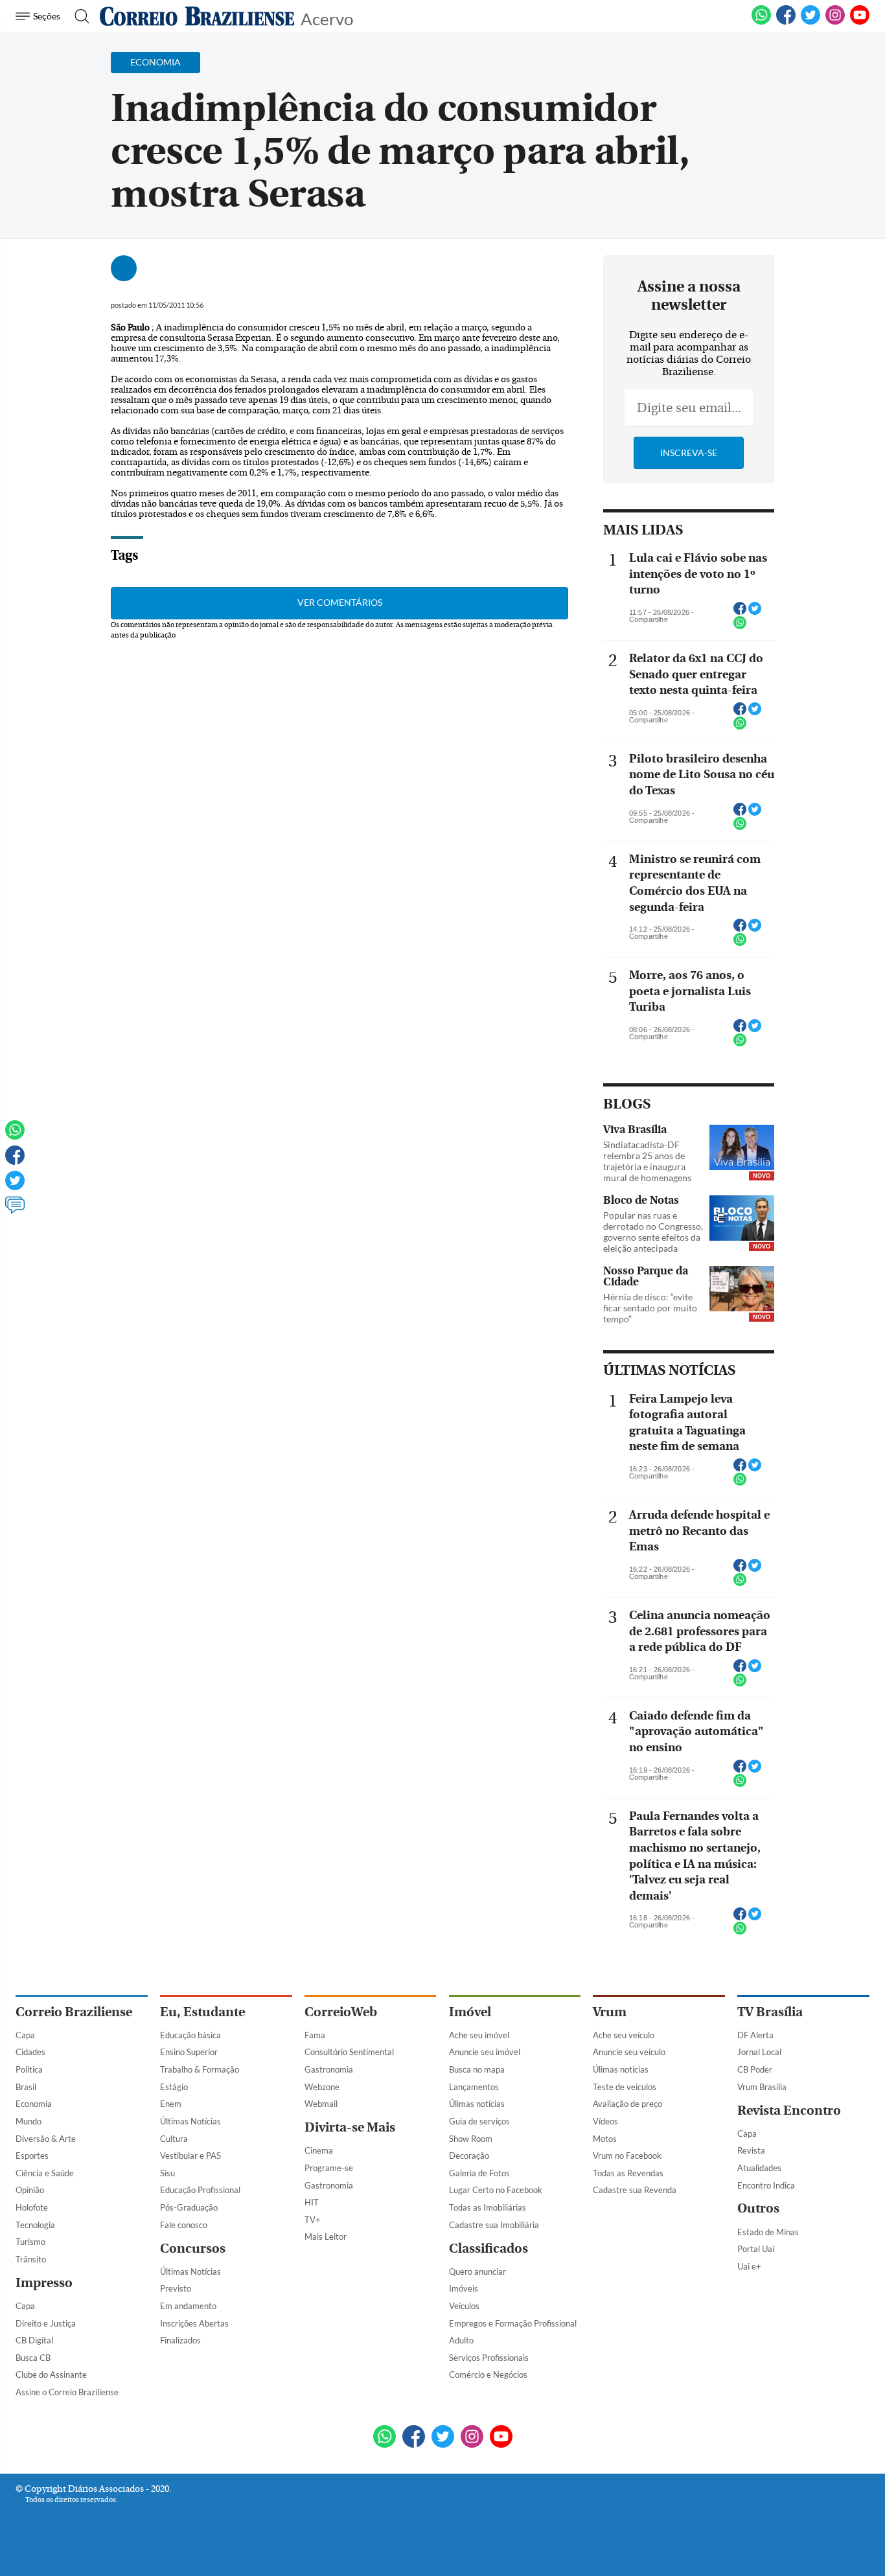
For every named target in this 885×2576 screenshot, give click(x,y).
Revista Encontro (789, 2110)
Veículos (464, 2306)
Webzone (322, 2087)
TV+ (313, 2220)
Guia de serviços (479, 2121)
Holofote (32, 2207)
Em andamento (188, 2306)
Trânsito (31, 2259)
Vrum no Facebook (627, 2156)
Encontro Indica (766, 2185)
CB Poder (755, 2069)
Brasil (26, 2087)
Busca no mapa (477, 2069)
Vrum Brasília (762, 2087)
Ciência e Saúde (45, 2173)
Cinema (319, 2150)
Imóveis (464, 2288)
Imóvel (470, 2012)
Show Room (471, 2139)
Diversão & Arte (46, 2139)
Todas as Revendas (628, 2173)
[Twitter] (15, 1186)
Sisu (167, 2173)
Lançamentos (474, 2087)
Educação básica (190, 2035)
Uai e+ (749, 2266)
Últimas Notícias (190, 2121)
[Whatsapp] (15, 1136)
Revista (751, 2150)
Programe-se (329, 2168)
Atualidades (759, 2168)
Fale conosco (184, 2225)
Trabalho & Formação (200, 2069)
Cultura (174, 2139)
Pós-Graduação (189, 2207)
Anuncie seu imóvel (485, 2052)
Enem (171, 2104)
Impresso (44, 2283)
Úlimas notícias (477, 2104)
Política (29, 2069)
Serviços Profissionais (489, 2358)
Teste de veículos (625, 2087)
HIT (312, 2202)
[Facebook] (786, 22)
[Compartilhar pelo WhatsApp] (740, 627)
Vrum (610, 2012)
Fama (315, 2035)
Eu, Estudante (202, 2012)
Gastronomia (329, 2069)
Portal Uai (756, 2249)
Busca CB (33, 2358)
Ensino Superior (189, 2052)
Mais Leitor (326, 2237)
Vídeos (605, 2121)
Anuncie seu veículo (629, 2052)
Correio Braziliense (74, 2012)
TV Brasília (770, 2012)
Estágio (174, 2087)
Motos (605, 2139)
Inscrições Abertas (194, 2323)
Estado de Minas (768, 2232)
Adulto (461, 2340)
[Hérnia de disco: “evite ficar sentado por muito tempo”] (742, 1290)
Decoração (469, 2156)
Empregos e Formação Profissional (513, 2323)
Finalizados (180, 2340)
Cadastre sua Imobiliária (494, 2225)
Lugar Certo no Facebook (496, 2190)
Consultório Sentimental (349, 2052)
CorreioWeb (341, 2012)
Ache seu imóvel (479, 2035)
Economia (34, 2104)
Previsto (176, 2288)
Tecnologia (35, 2225)
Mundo (29, 2121)
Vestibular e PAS (190, 2156)
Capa (25, 2035)
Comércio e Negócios (488, 2375)
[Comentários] (15, 1211)
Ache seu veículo (624, 2035)
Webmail (321, 2104)
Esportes (32, 2156)
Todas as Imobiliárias (488, 2207)
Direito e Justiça (46, 2323)
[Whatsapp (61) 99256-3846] (761, 22)
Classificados (488, 2248)
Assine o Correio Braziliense (67, 2392)
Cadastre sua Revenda (635, 2190)
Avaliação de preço (627, 2104)
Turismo (30, 2242)
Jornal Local (759, 2052)
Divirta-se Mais (350, 2127)
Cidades (30, 2052)
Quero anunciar (477, 2271)
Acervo (327, 18)
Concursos (193, 2248)
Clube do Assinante (51, 2375)
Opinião (30, 2190)
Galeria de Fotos (479, 2173)
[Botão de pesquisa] (78, 16)
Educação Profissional (200, 2190)
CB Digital (34, 2340)
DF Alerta (755, 2035)
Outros (758, 2208)
